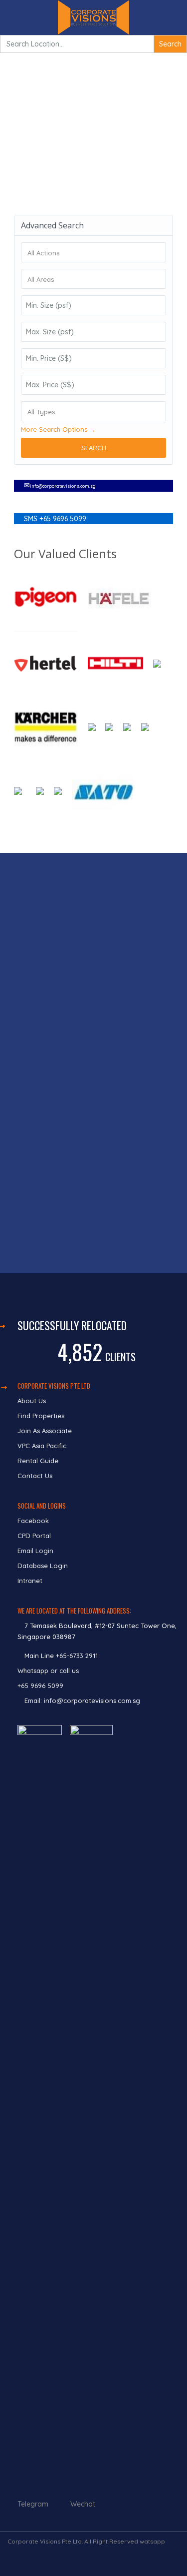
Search (94, 448)
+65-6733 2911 (77, 1656)
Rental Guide (38, 1461)
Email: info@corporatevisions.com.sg (82, 1701)
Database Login (43, 1566)
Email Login (35, 1551)
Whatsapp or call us (49, 1671)
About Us (32, 1401)
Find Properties (41, 1416)
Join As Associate (45, 1431)
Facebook (33, 1521)
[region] (93, 1063)
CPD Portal (34, 1536)
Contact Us (36, 1476)
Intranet (30, 1581)
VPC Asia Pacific (42, 1446)
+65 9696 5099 (40, 1686)
